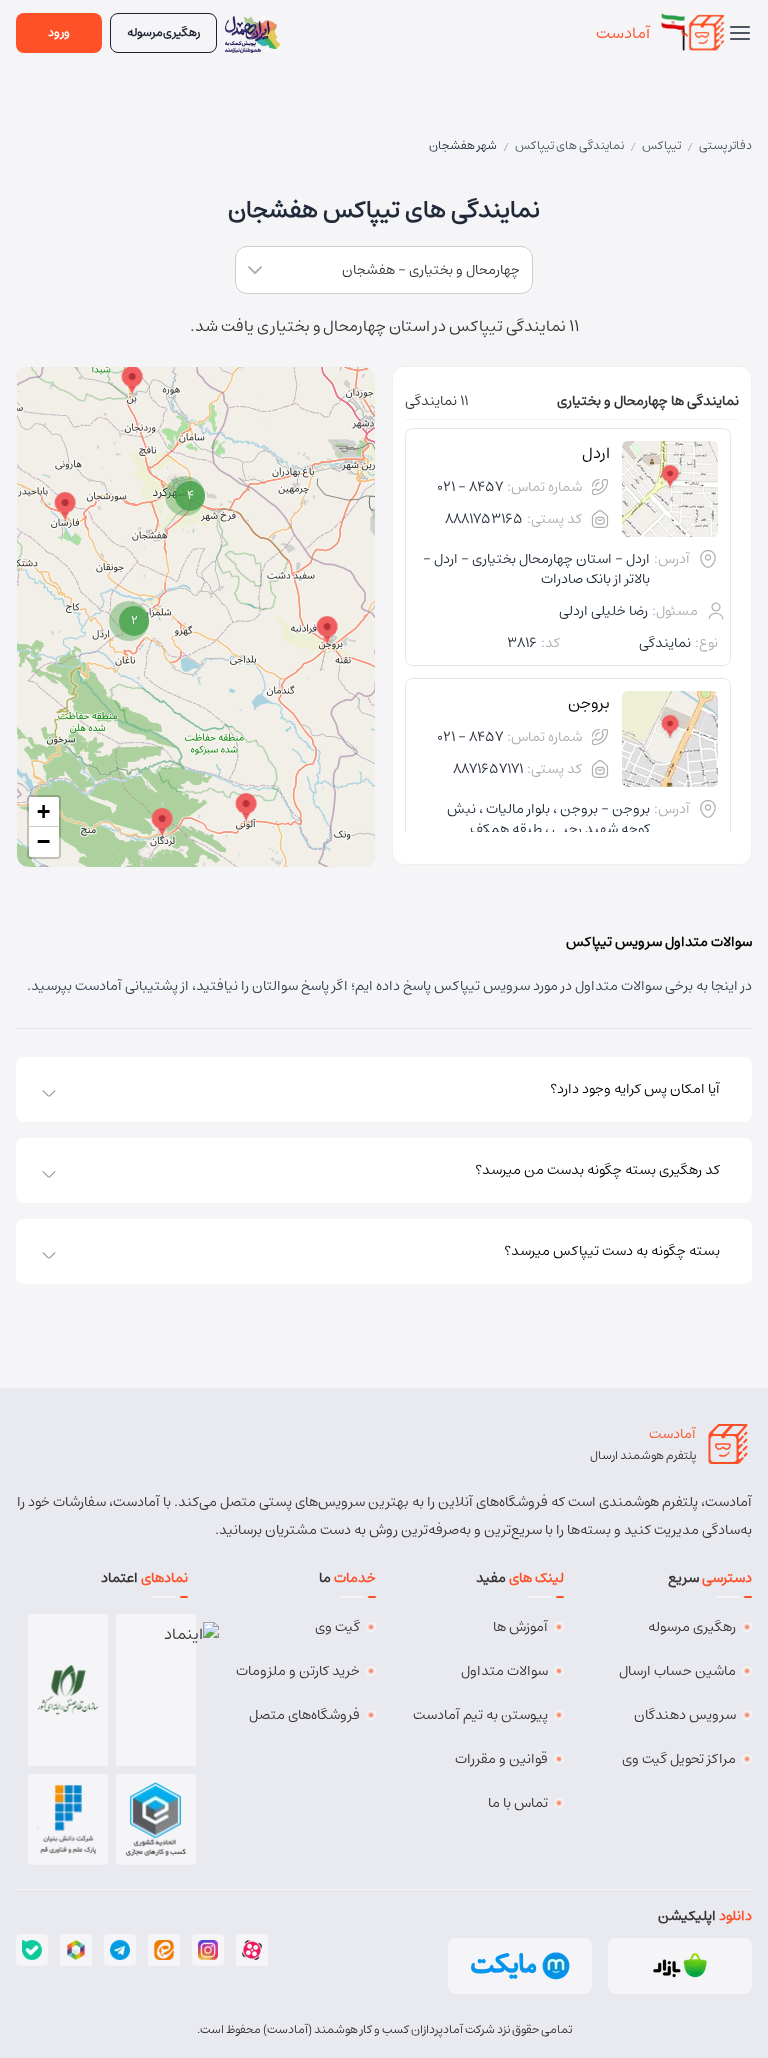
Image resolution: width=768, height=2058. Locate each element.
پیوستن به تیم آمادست (480, 1715)
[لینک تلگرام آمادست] (120, 1950)
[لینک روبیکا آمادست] (76, 1950)
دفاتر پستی (725, 145)
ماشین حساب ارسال (677, 1671)
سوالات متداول (504, 1671)
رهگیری (163, 32)
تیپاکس (661, 145)
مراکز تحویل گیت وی (679, 1759)
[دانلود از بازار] (680, 1966)
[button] (327, 631)
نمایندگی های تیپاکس (569, 145)
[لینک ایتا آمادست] (164, 1950)
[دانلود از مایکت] (520, 1966)
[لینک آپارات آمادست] (252, 1950)
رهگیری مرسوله (692, 1627)
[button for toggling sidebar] (740, 33)
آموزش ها (520, 1627)
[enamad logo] (156, 1690)
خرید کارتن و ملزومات (298, 1671)
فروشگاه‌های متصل (304, 1715)
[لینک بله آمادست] (32, 1950)
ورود (59, 32)
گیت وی (337, 1627)
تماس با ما (518, 1803)
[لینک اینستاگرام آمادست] (208, 1950)
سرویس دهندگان (685, 1715)
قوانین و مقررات (501, 1759)
